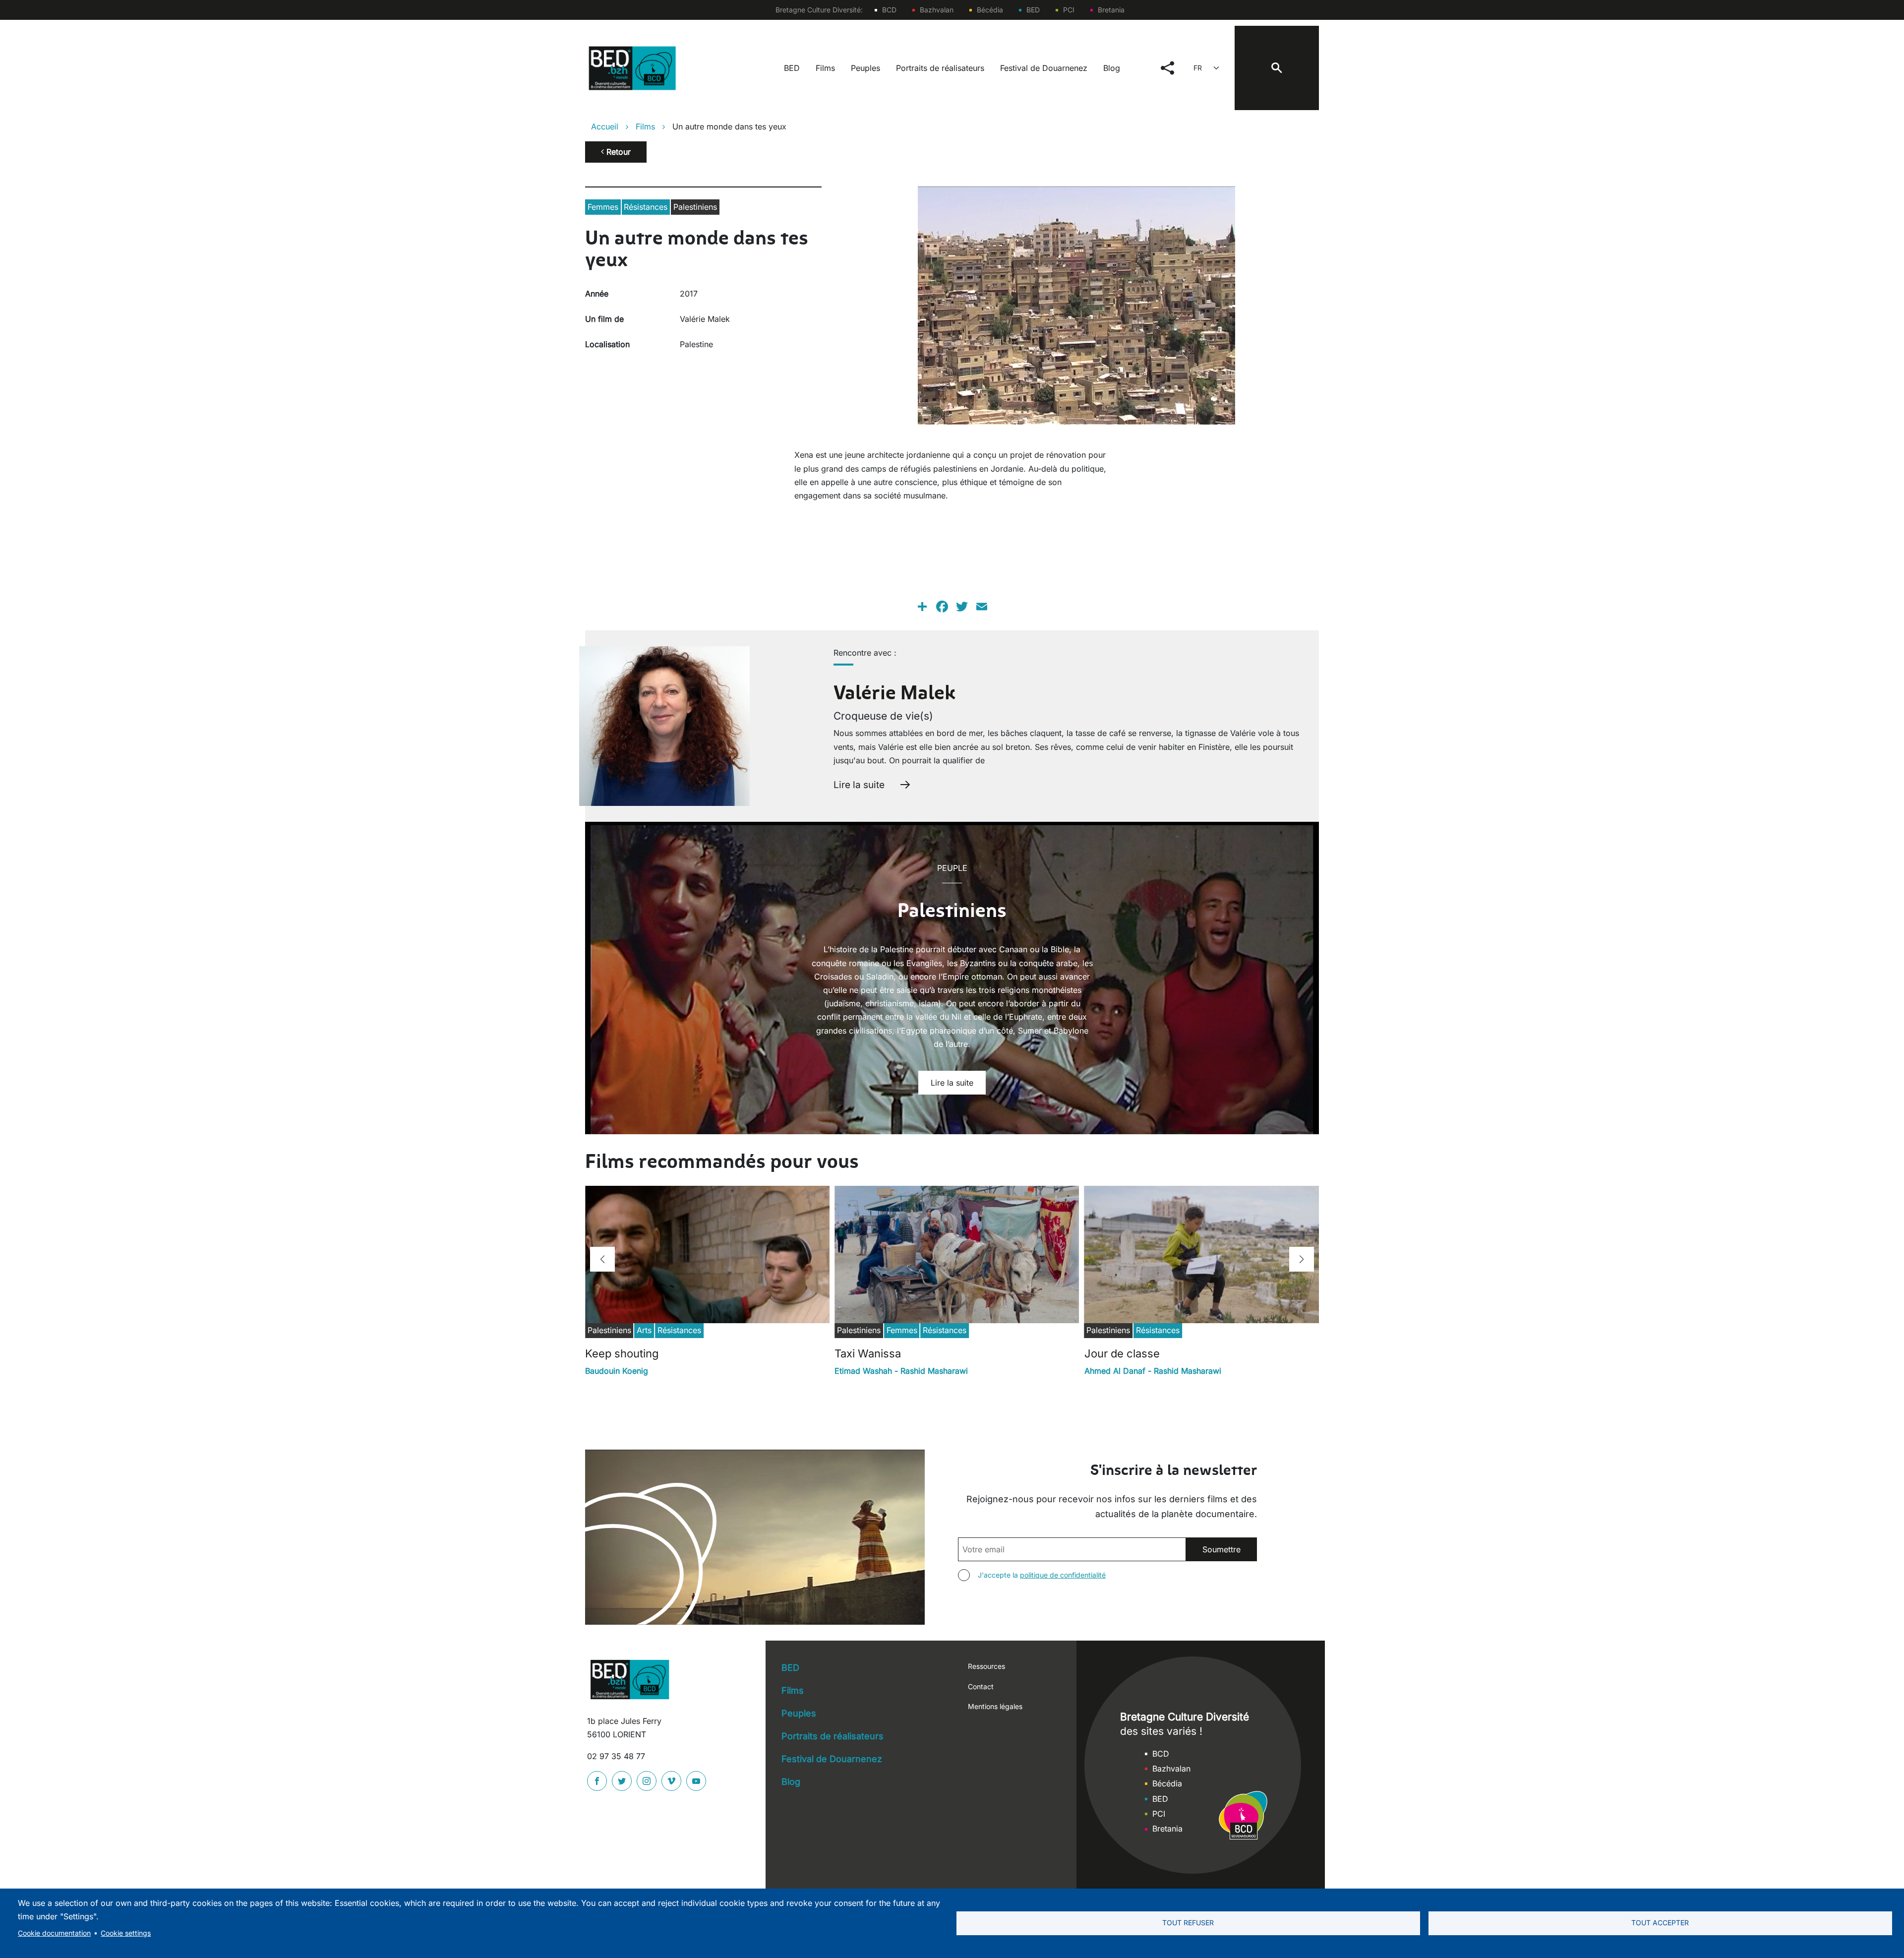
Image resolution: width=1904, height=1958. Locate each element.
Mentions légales (995, 1706)
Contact (981, 1686)
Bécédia (990, 10)
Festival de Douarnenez (1044, 68)
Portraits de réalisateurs (940, 68)
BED (1033, 10)
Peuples (865, 68)
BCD (889, 10)
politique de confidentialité (1063, 1575)
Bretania (1111, 10)
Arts (644, 1330)
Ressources (986, 1666)
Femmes (603, 207)
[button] (602, 1259)
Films (825, 68)
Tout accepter (1660, 1923)
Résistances (646, 207)
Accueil (605, 126)
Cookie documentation (54, 1933)
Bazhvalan (937, 10)
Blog (1112, 68)
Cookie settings (126, 1933)
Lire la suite (859, 785)
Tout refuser (1188, 1923)
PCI (1069, 10)
